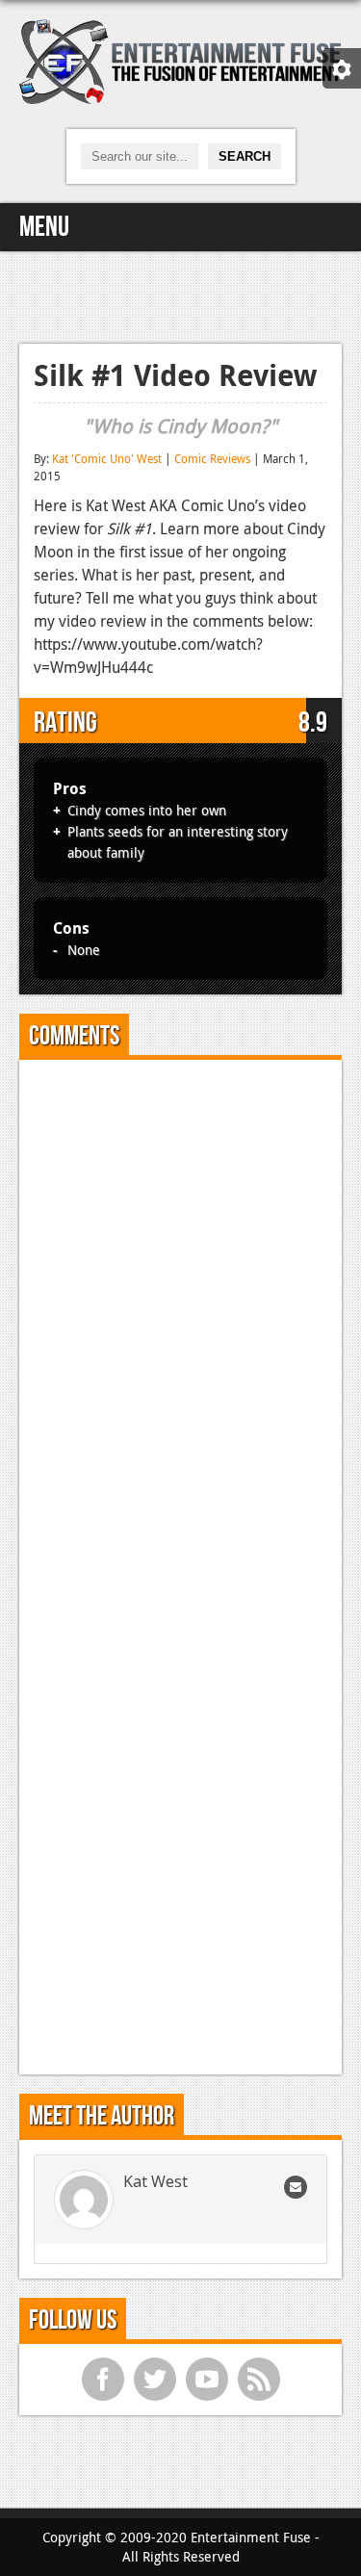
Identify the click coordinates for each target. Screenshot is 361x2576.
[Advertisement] (181, 295)
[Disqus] (180, 1315)
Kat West (155, 2181)
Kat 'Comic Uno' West (107, 458)
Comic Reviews (212, 458)
